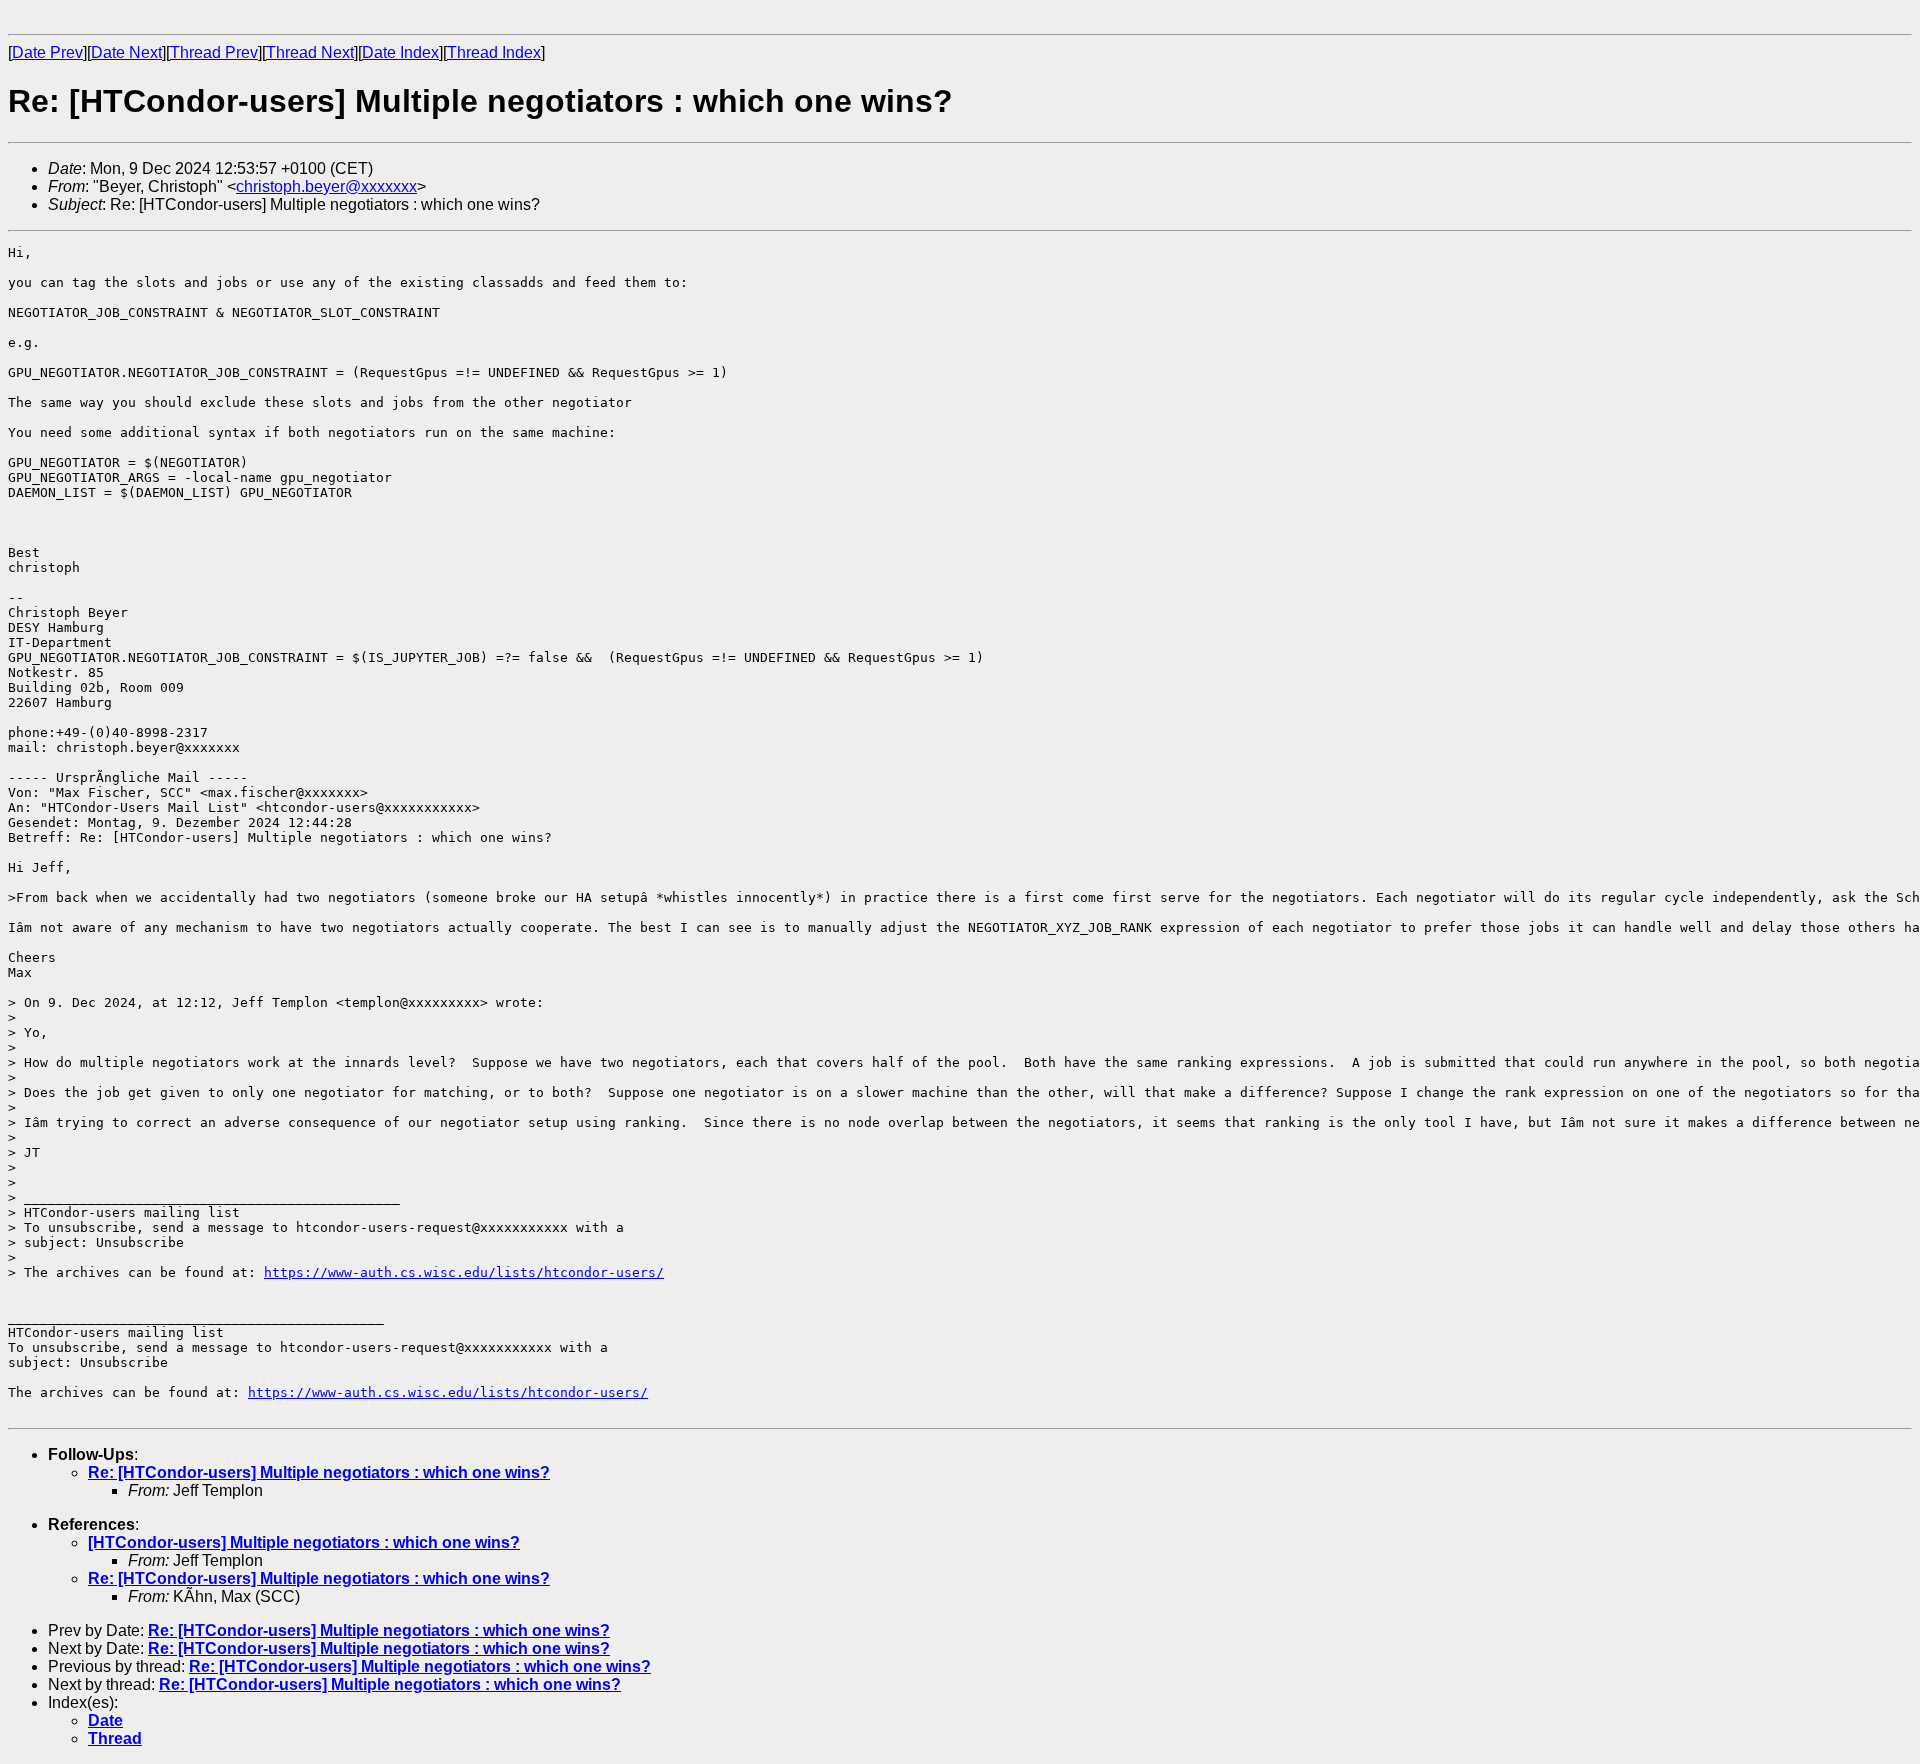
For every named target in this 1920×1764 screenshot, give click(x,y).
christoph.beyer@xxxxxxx (326, 186)
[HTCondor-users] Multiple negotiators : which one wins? (304, 1542)
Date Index (400, 52)
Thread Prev (214, 52)
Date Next (126, 52)
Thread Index (494, 52)
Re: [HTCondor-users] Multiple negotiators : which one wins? (319, 1472)
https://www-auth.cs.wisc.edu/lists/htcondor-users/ (464, 1272)
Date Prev (47, 52)
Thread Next (310, 52)
